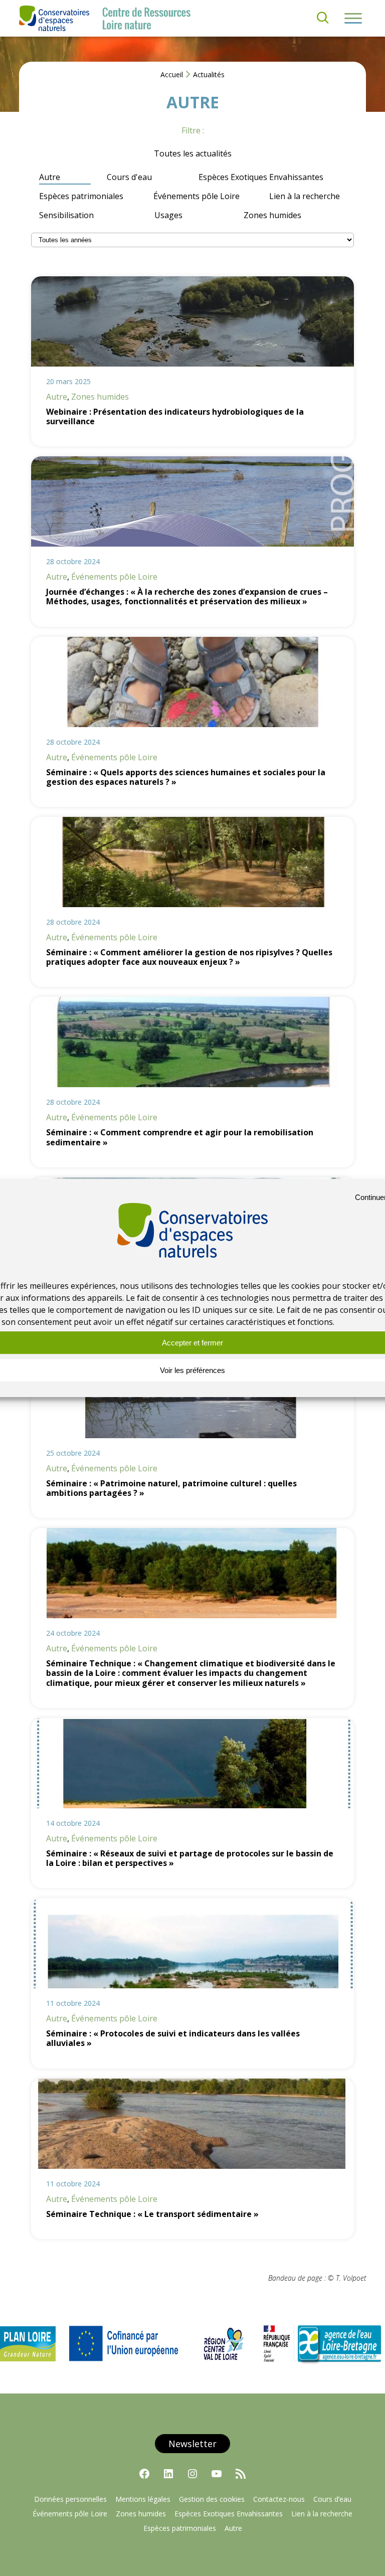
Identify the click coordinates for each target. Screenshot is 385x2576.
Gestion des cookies (212, 2499)
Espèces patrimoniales (81, 196)
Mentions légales (143, 2499)
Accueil (172, 74)
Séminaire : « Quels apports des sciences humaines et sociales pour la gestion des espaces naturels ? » (186, 777)
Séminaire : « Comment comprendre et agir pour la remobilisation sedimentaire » (180, 1137)
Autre (50, 177)
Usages (168, 215)
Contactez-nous (279, 2499)
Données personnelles (70, 2499)
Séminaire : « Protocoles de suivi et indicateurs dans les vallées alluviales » (173, 2038)
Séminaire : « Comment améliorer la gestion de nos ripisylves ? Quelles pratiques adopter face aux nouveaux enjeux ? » (189, 957)
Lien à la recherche (305, 196)
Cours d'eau (129, 177)
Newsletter (192, 2444)
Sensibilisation (66, 215)
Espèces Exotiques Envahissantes (261, 177)
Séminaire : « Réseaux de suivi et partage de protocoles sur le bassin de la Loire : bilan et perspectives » (190, 1858)
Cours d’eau (332, 2499)
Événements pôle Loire (197, 196)
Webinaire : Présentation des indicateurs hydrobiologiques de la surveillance (175, 417)
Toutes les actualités (193, 153)
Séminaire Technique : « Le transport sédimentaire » (152, 2214)
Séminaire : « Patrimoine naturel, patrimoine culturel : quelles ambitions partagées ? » (171, 1488)
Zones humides (272, 215)
